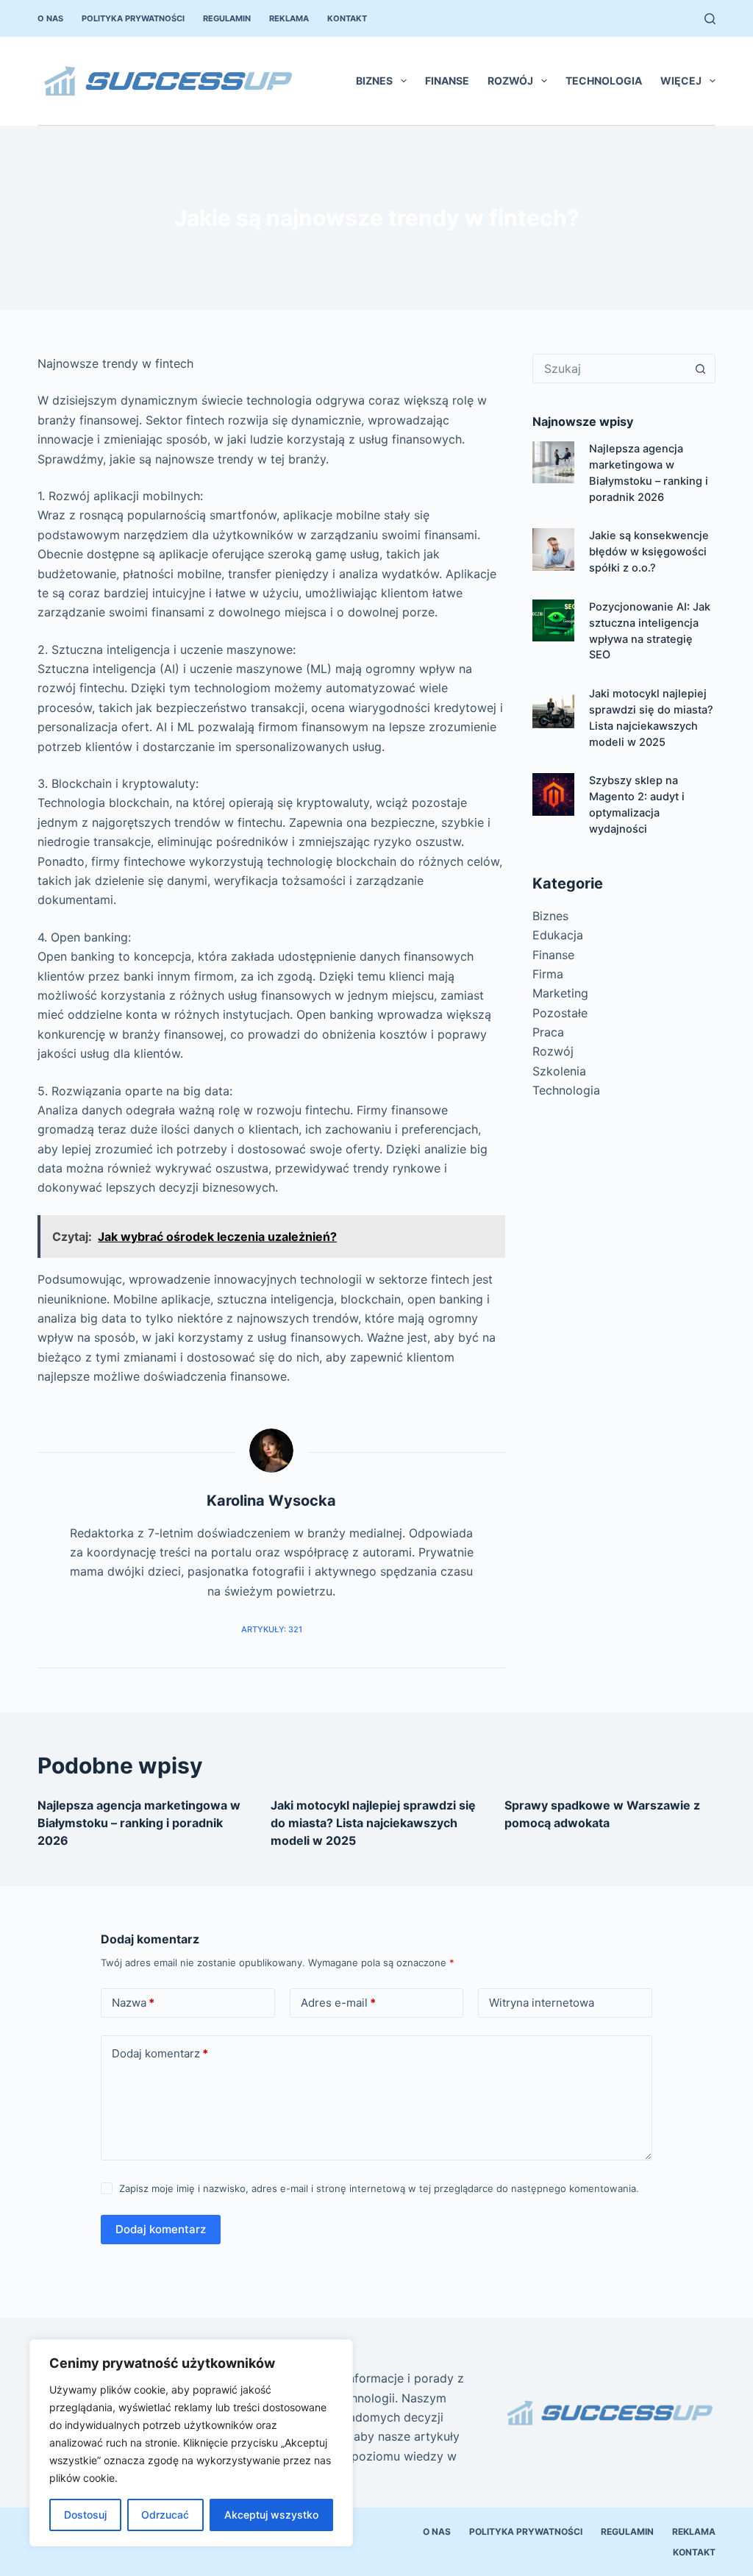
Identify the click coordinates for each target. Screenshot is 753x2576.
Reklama (289, 18)
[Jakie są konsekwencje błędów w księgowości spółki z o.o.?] (553, 549)
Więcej (681, 81)
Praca (548, 1032)
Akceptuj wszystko (271, 2515)
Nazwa (133, 2003)
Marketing (560, 993)
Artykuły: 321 (272, 1629)
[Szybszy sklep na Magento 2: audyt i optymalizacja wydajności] (553, 794)
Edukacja (558, 935)
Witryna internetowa (542, 2003)
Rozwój (510, 81)
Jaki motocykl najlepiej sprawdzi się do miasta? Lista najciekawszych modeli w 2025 (373, 1823)
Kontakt (347, 18)
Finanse (447, 81)
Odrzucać (165, 2515)
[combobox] (610, 369)
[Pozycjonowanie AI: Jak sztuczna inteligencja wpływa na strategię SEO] (553, 620)
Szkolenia (559, 1071)
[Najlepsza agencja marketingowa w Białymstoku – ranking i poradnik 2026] (553, 462)
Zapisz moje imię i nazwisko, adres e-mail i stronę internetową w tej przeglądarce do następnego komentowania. (379, 2188)
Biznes (374, 81)
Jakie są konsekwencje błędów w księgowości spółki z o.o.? (649, 552)
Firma (548, 974)
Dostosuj (85, 2515)
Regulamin (227, 18)
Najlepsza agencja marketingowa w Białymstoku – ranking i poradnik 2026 (139, 1823)
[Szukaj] (710, 19)
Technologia (604, 81)
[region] (191, 2443)
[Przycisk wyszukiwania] (701, 369)
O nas (50, 18)
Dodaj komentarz (160, 2053)
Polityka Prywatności (133, 18)
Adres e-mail (338, 2003)
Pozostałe (560, 1013)
